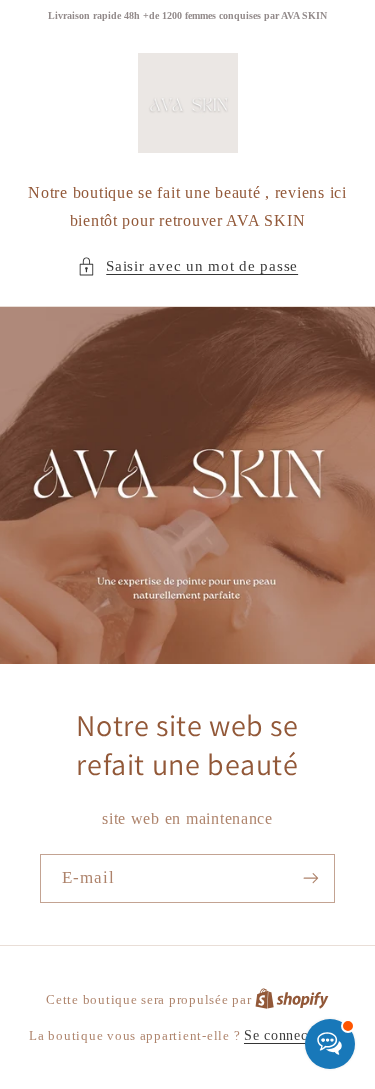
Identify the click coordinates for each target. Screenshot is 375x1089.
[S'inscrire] (311, 878)
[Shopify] (292, 999)
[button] (187, 267)
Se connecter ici (295, 1035)
